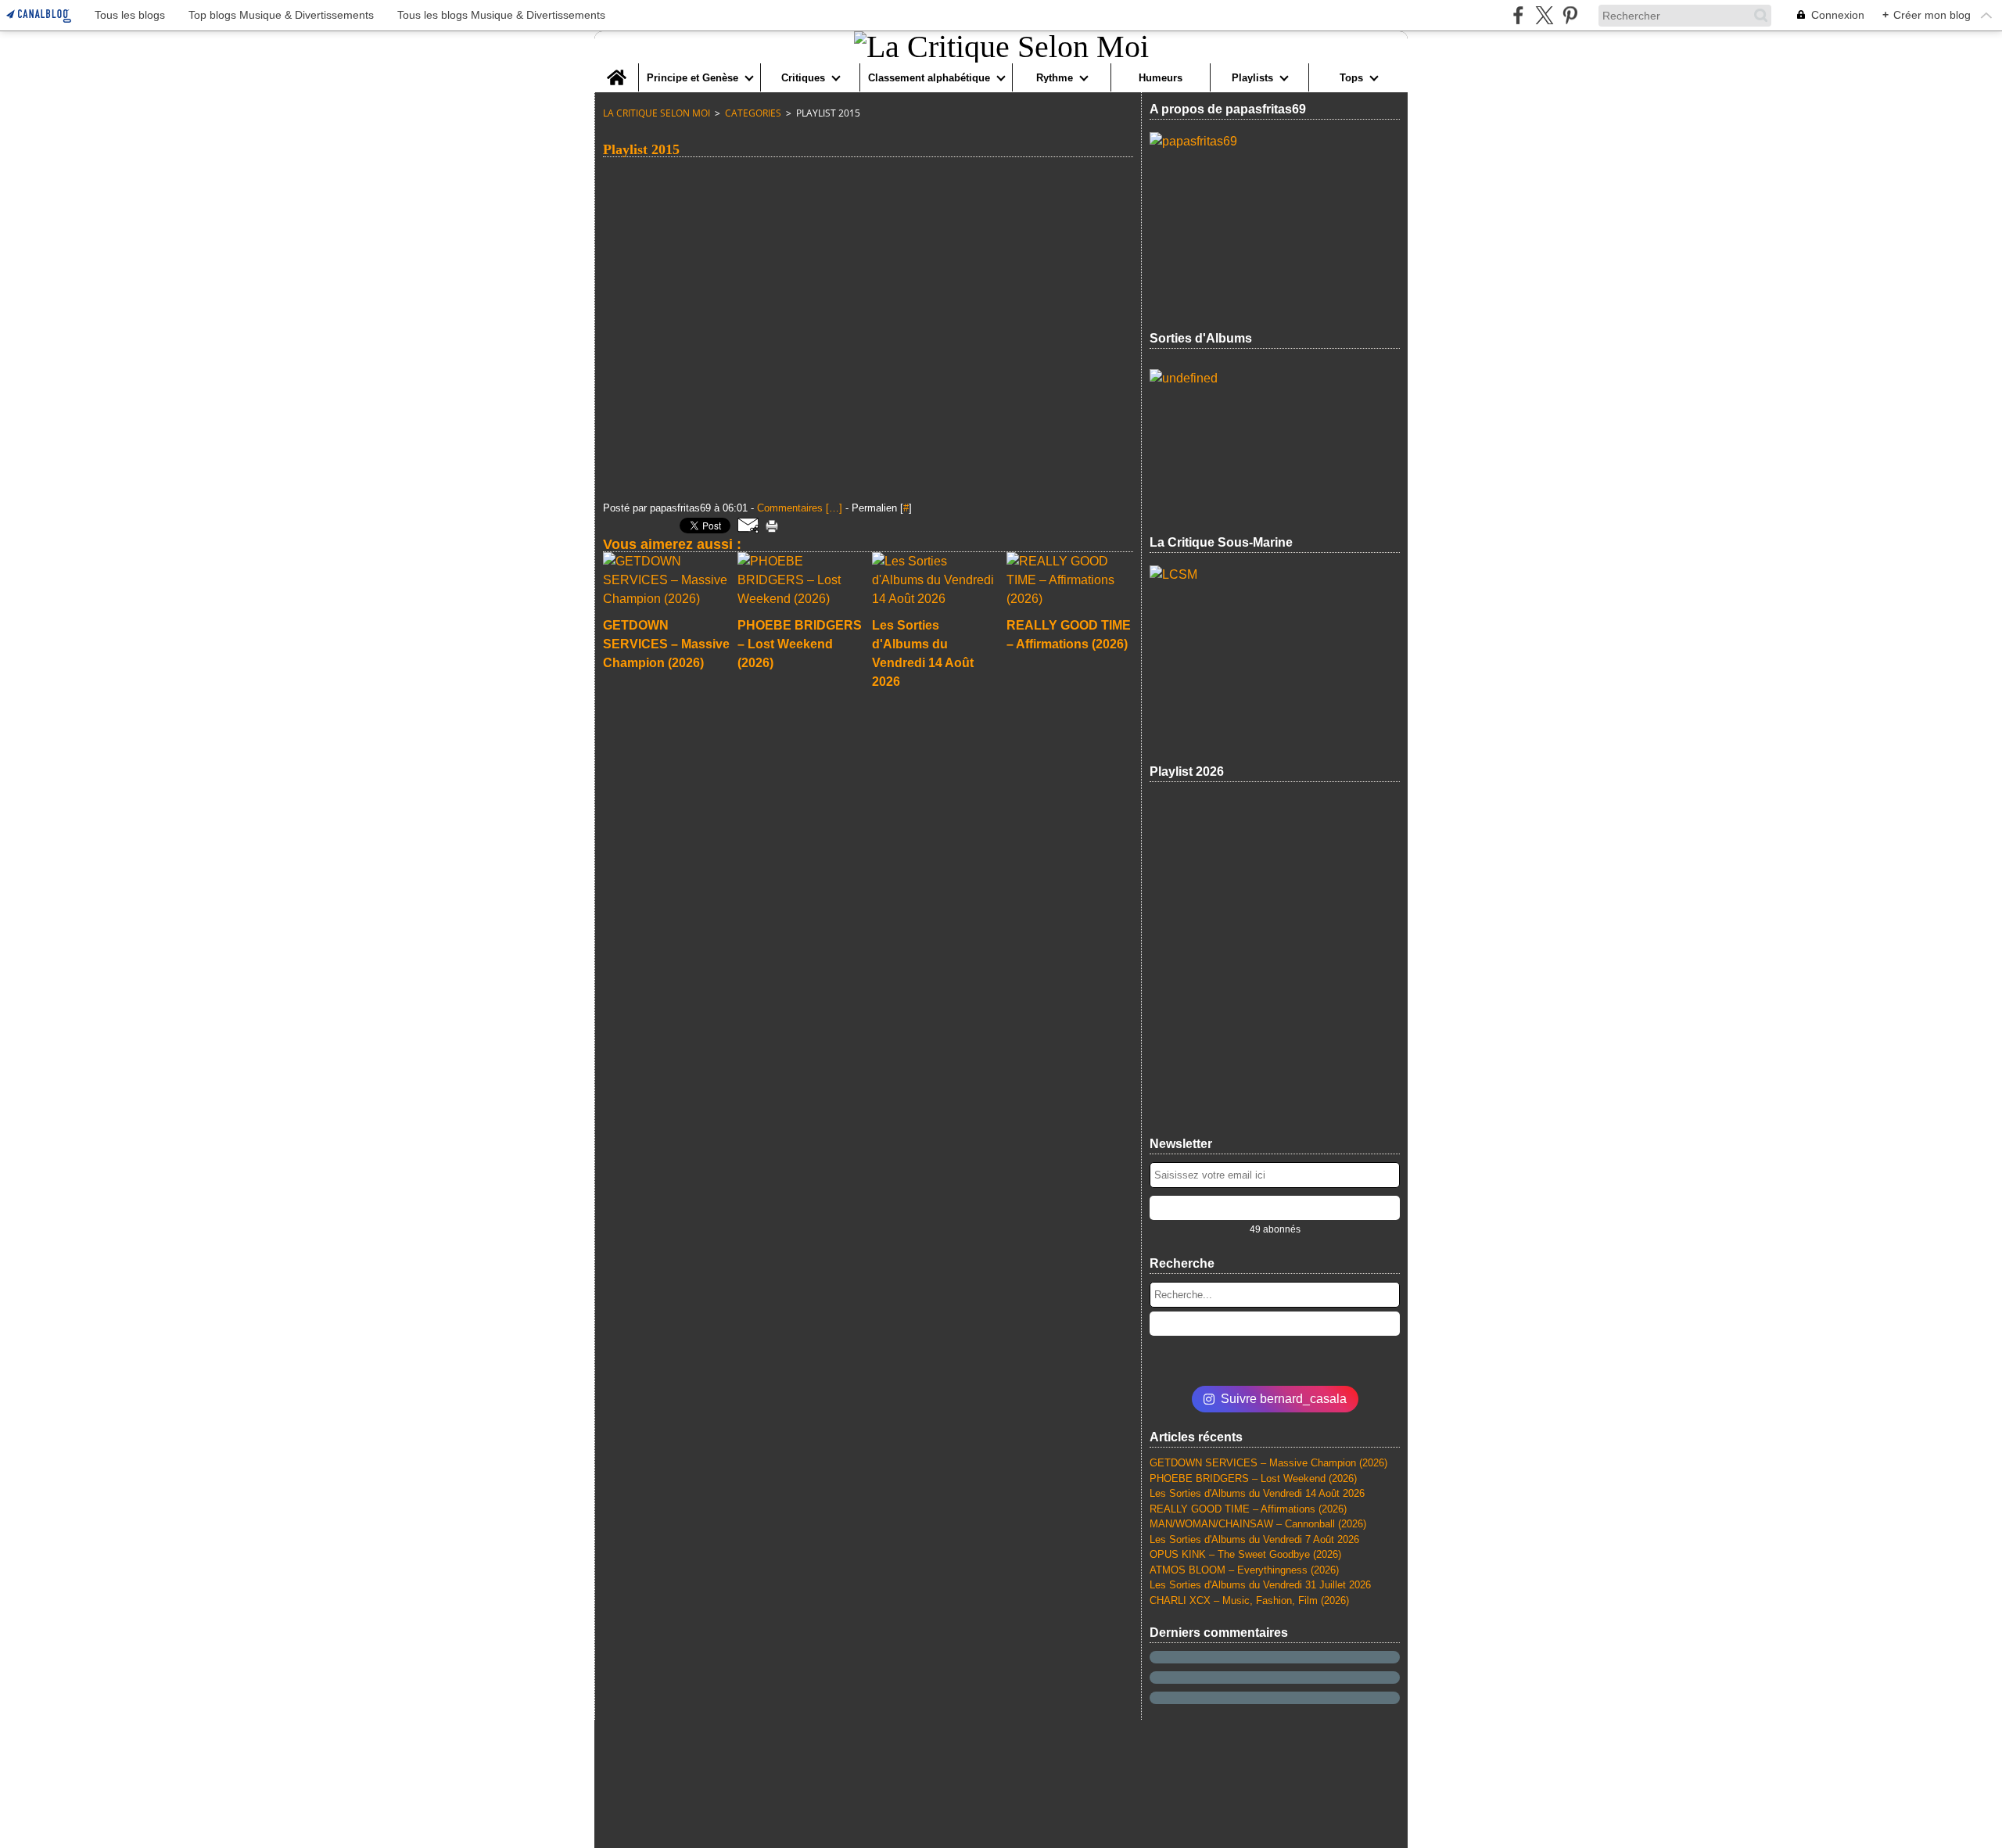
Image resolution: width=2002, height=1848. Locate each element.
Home (616, 69)
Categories (753, 113)
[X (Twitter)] (1544, 15)
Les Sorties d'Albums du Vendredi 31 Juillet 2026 (1260, 1585)
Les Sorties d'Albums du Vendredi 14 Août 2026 (1257, 1493)
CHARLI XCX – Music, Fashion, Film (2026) (1249, 1600)
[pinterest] (1570, 15)
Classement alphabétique (929, 78)
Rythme (1055, 78)
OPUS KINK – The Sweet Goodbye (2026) (1245, 1554)
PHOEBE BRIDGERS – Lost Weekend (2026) (1253, 1478)
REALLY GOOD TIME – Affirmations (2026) (1248, 1509)
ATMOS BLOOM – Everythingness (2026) (1244, 1570)
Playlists (1252, 78)
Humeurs (1161, 78)
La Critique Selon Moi (657, 113)
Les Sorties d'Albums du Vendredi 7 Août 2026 (1254, 1539)
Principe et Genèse (692, 78)
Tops (1351, 78)
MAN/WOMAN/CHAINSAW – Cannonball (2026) (1258, 1524)
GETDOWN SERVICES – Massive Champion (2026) (1268, 1463)
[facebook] (1518, 15)
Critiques (803, 78)
